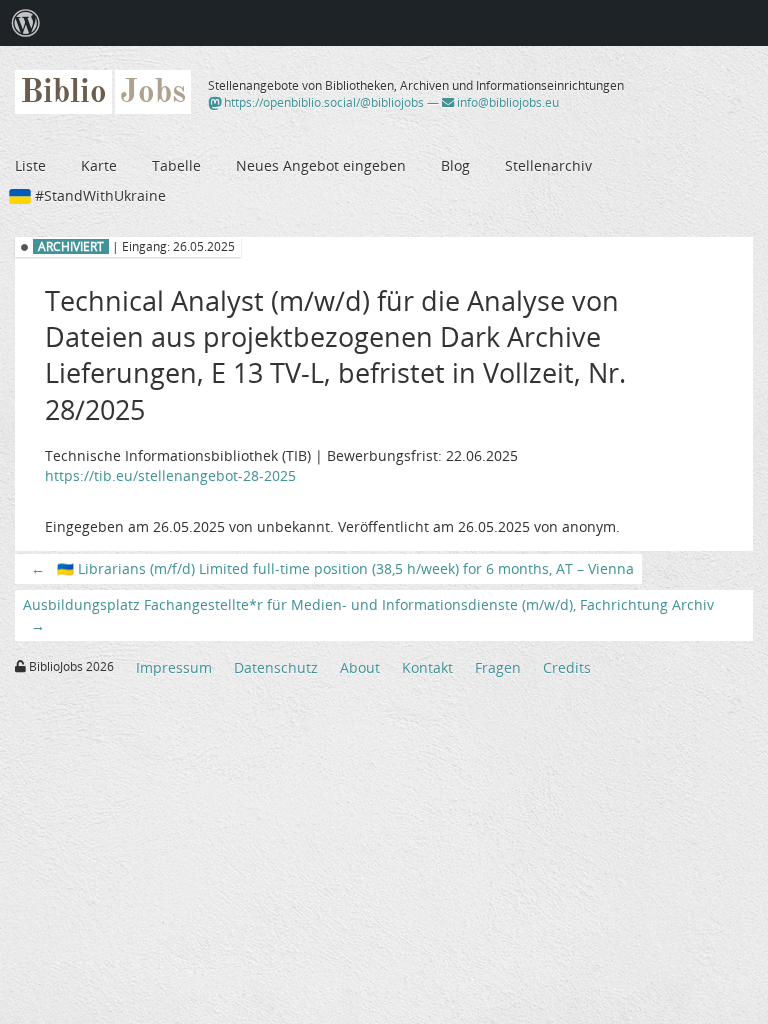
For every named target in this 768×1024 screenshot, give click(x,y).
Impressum (174, 667)
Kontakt (427, 667)
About (360, 667)
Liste (30, 165)
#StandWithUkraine (100, 195)
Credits (567, 667)
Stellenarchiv (548, 165)
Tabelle (176, 165)
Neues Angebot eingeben (321, 165)
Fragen (498, 667)
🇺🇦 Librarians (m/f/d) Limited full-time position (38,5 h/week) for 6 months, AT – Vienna (332, 568)
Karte (99, 165)
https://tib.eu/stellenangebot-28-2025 (170, 475)
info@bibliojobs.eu (506, 102)
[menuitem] (26, 23)
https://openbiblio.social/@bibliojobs (322, 102)
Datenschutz (276, 667)
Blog (455, 165)
